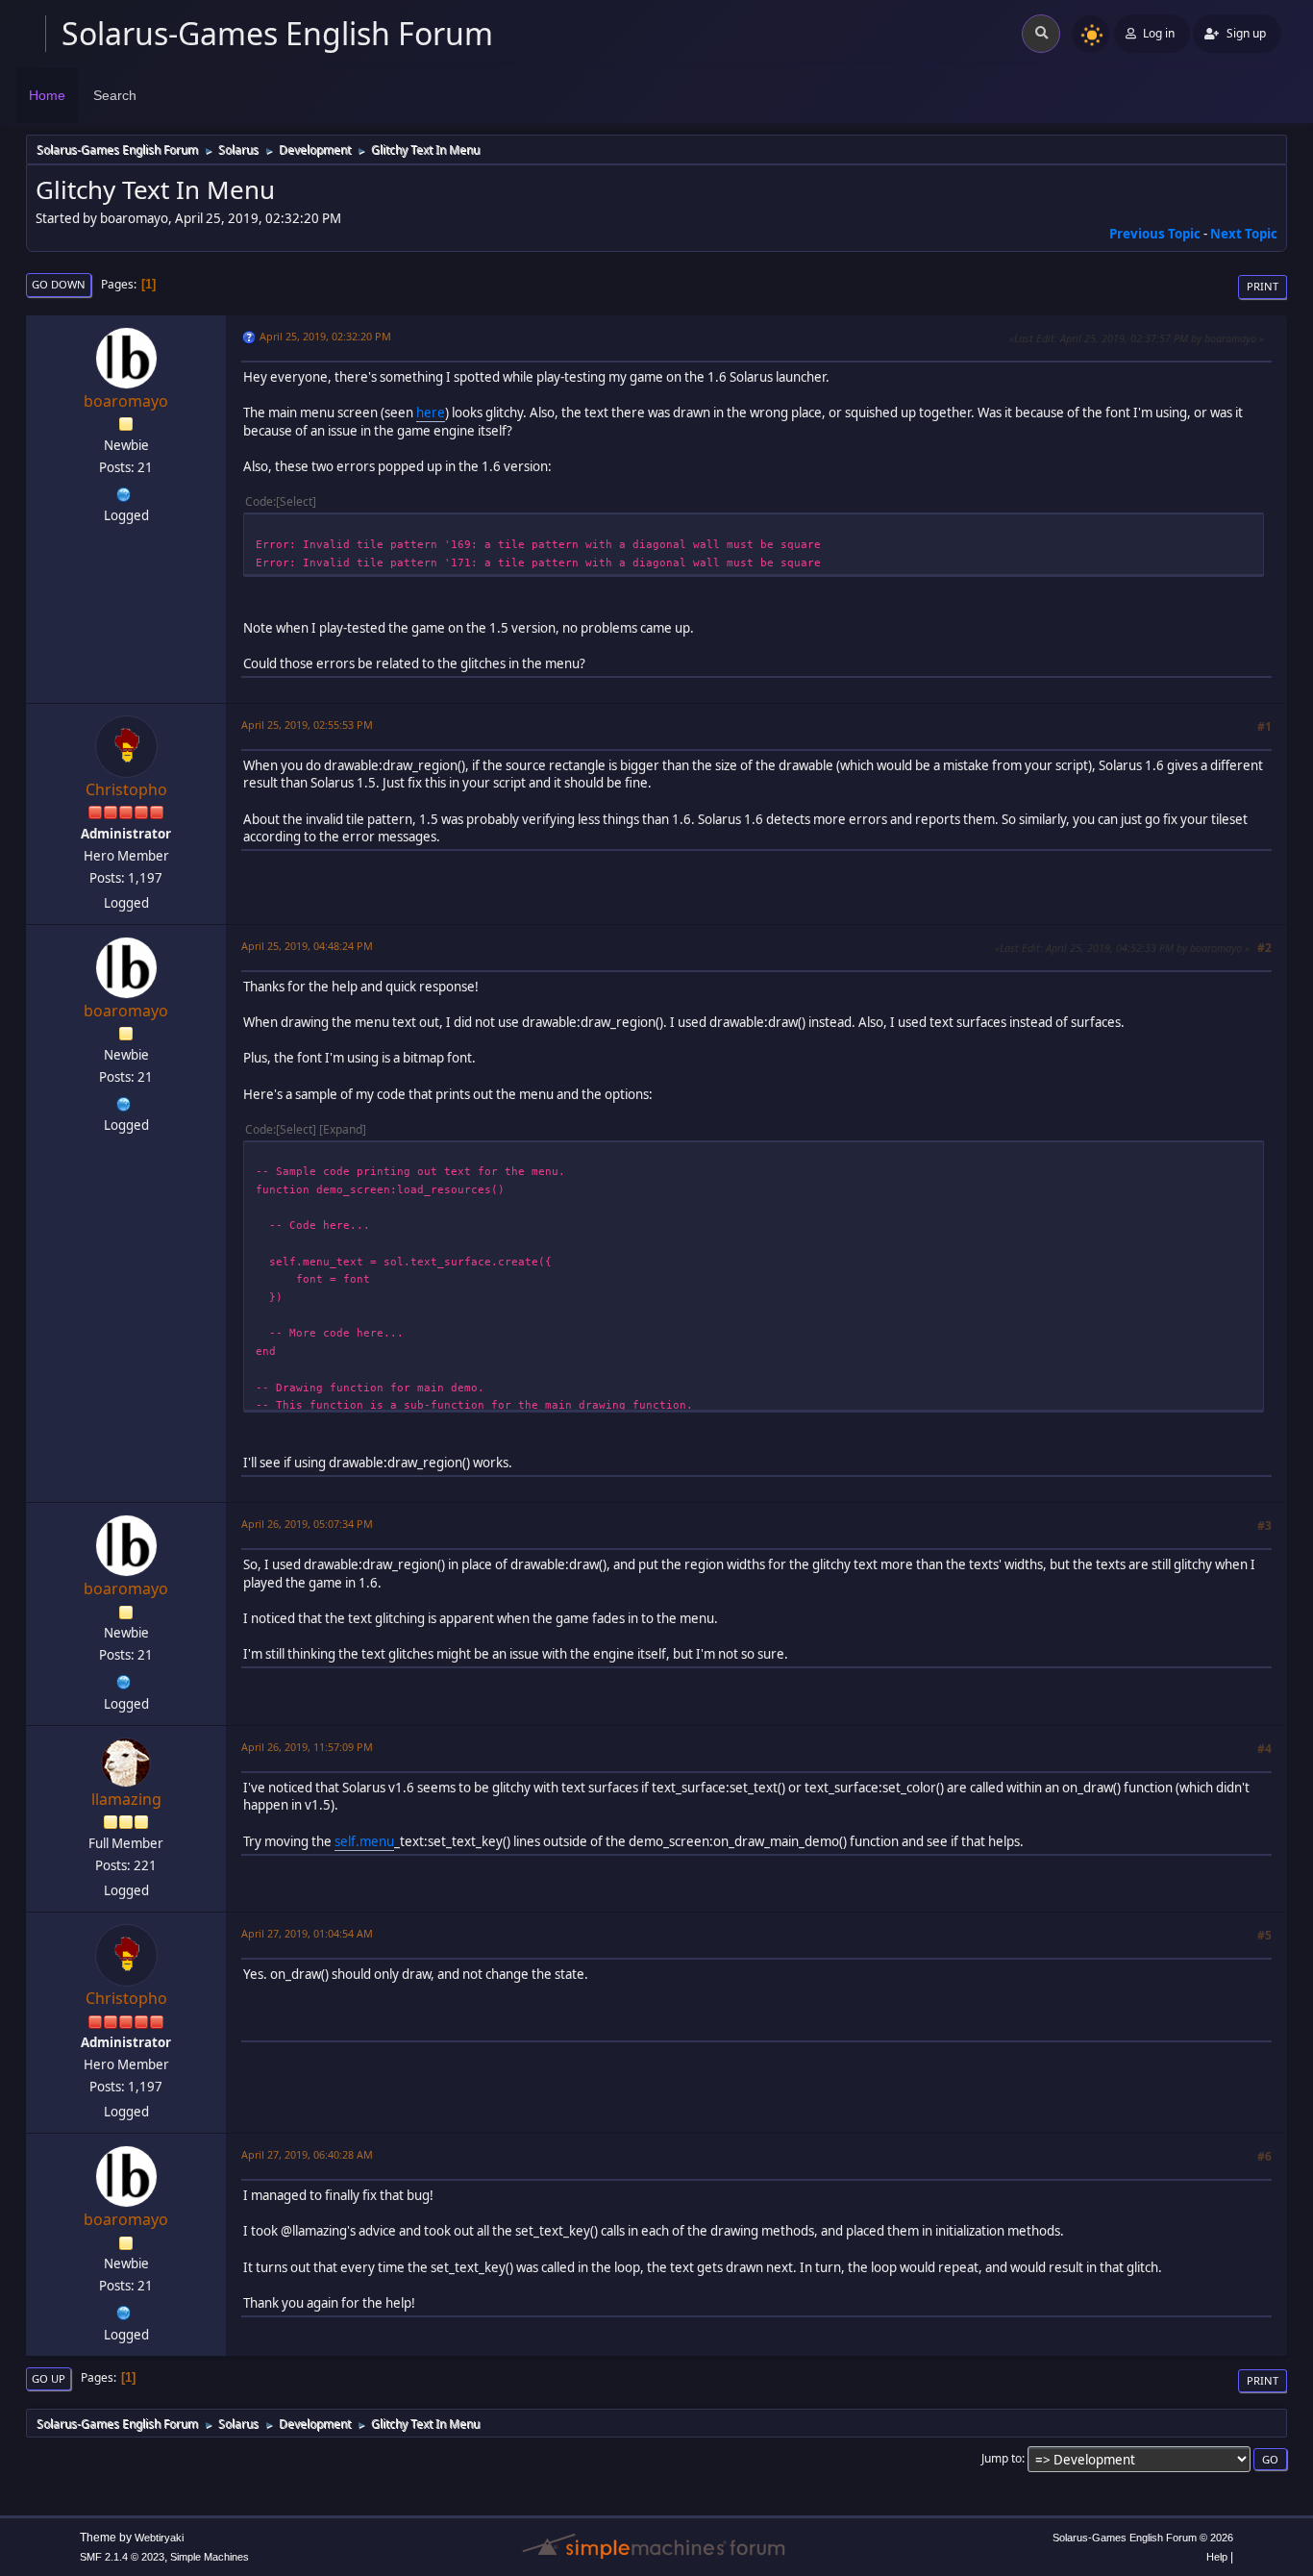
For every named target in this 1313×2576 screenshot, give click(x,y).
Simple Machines (210, 2557)
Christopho (126, 789)
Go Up (49, 2378)
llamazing (126, 1799)
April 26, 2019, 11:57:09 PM (307, 1747)
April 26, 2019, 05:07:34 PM (307, 1524)
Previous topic (1155, 234)
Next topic (1244, 234)
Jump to (1002, 2458)
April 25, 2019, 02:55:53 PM (307, 725)
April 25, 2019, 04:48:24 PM (307, 946)
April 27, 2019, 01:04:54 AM (307, 1933)
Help (1217, 2557)
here (431, 413)
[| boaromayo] (124, 492)
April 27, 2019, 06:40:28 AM (307, 2154)
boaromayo (126, 401)
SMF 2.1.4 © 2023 (122, 2557)
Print (1263, 286)
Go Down (59, 284)
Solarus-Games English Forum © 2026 (1143, 2538)
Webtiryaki (159, 2538)
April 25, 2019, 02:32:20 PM (325, 336)
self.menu (364, 1841)
